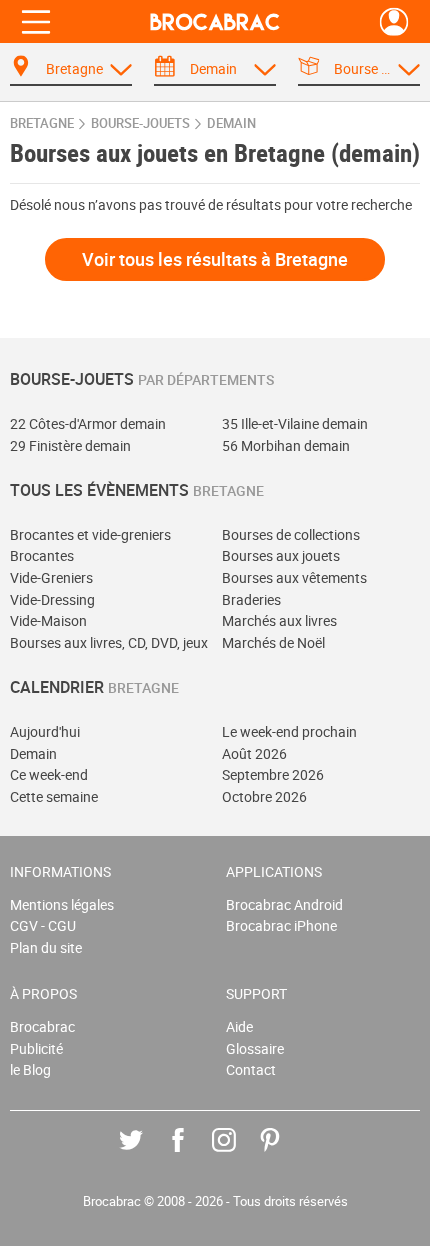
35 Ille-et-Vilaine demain (295, 423)
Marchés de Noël (273, 642)
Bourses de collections (291, 534)
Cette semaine (54, 796)
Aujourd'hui (45, 731)
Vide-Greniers (51, 577)
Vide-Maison (48, 620)
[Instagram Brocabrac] (238, 1154)
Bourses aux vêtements (294, 577)
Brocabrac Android (284, 904)
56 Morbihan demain (286, 445)
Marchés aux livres (279, 620)
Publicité (36, 1048)
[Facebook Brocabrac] (192, 1154)
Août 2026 (254, 753)
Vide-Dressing (52, 599)
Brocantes (42, 555)
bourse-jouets (140, 123)
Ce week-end (49, 774)
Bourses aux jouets (281, 555)
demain (231, 123)
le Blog (30, 1069)
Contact (251, 1069)
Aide (239, 1026)
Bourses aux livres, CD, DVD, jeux (109, 642)
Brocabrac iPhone (281, 925)
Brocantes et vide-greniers (90, 534)
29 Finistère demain (70, 445)
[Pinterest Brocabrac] (284, 1154)
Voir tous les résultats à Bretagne (215, 259)
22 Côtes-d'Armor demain (88, 423)
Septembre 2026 (273, 774)
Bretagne (42, 123)
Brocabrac (42, 1026)
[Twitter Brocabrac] (145, 1154)
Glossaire (255, 1048)
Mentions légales (62, 904)
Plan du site (46, 947)
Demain (33, 753)
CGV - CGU (43, 925)
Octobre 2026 (264, 796)
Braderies (251, 599)
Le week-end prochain (289, 731)
